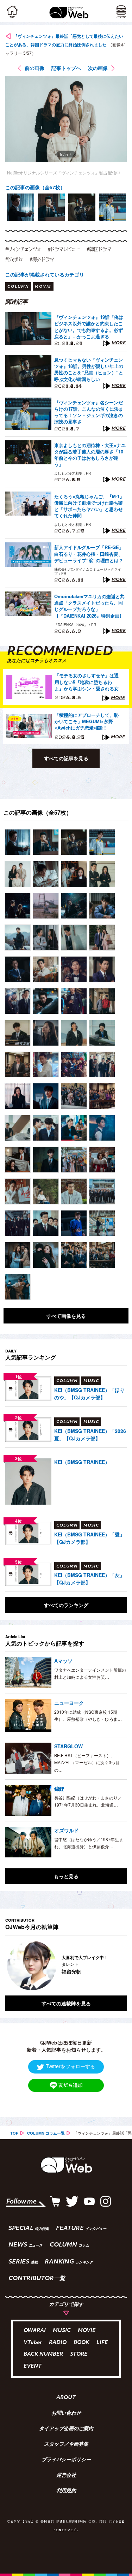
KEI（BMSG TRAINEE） (82, 1462)
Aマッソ (63, 1661)
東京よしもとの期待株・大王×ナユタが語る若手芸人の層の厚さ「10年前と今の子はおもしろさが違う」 (90, 455)
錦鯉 (59, 1789)
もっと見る (66, 1876)
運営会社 (66, 2476)
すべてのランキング (66, 1605)
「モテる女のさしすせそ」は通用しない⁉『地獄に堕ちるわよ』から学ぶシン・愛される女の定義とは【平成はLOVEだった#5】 (87, 682)
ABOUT (66, 2398)
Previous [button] (11, 1965)
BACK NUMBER (43, 2354)
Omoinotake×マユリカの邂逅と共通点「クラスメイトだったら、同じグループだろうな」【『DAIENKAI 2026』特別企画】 (89, 606)
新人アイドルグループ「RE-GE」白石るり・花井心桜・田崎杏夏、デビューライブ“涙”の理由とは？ (89, 554)
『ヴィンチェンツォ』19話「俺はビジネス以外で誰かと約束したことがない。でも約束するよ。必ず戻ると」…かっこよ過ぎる (89, 327)
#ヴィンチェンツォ (23, 249)
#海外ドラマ (42, 259)
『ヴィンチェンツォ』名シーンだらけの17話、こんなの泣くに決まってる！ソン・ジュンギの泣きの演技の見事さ (89, 412)
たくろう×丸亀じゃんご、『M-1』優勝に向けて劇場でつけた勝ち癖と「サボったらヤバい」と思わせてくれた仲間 (89, 506)
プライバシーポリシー (66, 2460)
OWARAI (35, 2331)
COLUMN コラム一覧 (46, 2133)
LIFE (102, 2343)
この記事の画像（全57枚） (35, 187)
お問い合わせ (66, 2414)
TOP (14, 2133)
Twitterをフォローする (70, 2066)
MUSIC (62, 2331)
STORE (79, 2354)
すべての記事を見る (66, 758)
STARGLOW (68, 1746)
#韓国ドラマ (99, 249)
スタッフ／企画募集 (66, 2445)
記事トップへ (66, 68)
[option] (21, 207)
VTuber (33, 2343)
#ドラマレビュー (64, 249)
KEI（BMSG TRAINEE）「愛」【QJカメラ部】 (89, 1538)
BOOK (81, 2343)
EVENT (33, 2366)
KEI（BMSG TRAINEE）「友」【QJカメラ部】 (89, 1579)
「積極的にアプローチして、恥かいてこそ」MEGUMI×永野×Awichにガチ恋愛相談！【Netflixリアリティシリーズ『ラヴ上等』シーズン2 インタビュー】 (87, 722)
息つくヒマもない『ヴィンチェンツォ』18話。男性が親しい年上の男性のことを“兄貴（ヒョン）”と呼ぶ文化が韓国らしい (89, 370)
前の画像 (34, 68)
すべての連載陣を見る (66, 2003)
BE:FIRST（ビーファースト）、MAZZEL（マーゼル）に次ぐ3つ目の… (87, 1762)
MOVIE (87, 2331)
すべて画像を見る (66, 1316)
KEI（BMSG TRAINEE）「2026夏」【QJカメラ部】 (90, 1435)
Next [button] (116, 1965)
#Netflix (14, 259)
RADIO (58, 2343)
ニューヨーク (69, 1703)
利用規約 (66, 2491)
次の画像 (98, 68)
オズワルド (67, 1830)
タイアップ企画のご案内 (66, 2429)
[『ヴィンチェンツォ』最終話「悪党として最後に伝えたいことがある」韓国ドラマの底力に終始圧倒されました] (18, 842)
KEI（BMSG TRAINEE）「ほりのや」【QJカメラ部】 (89, 1394)
